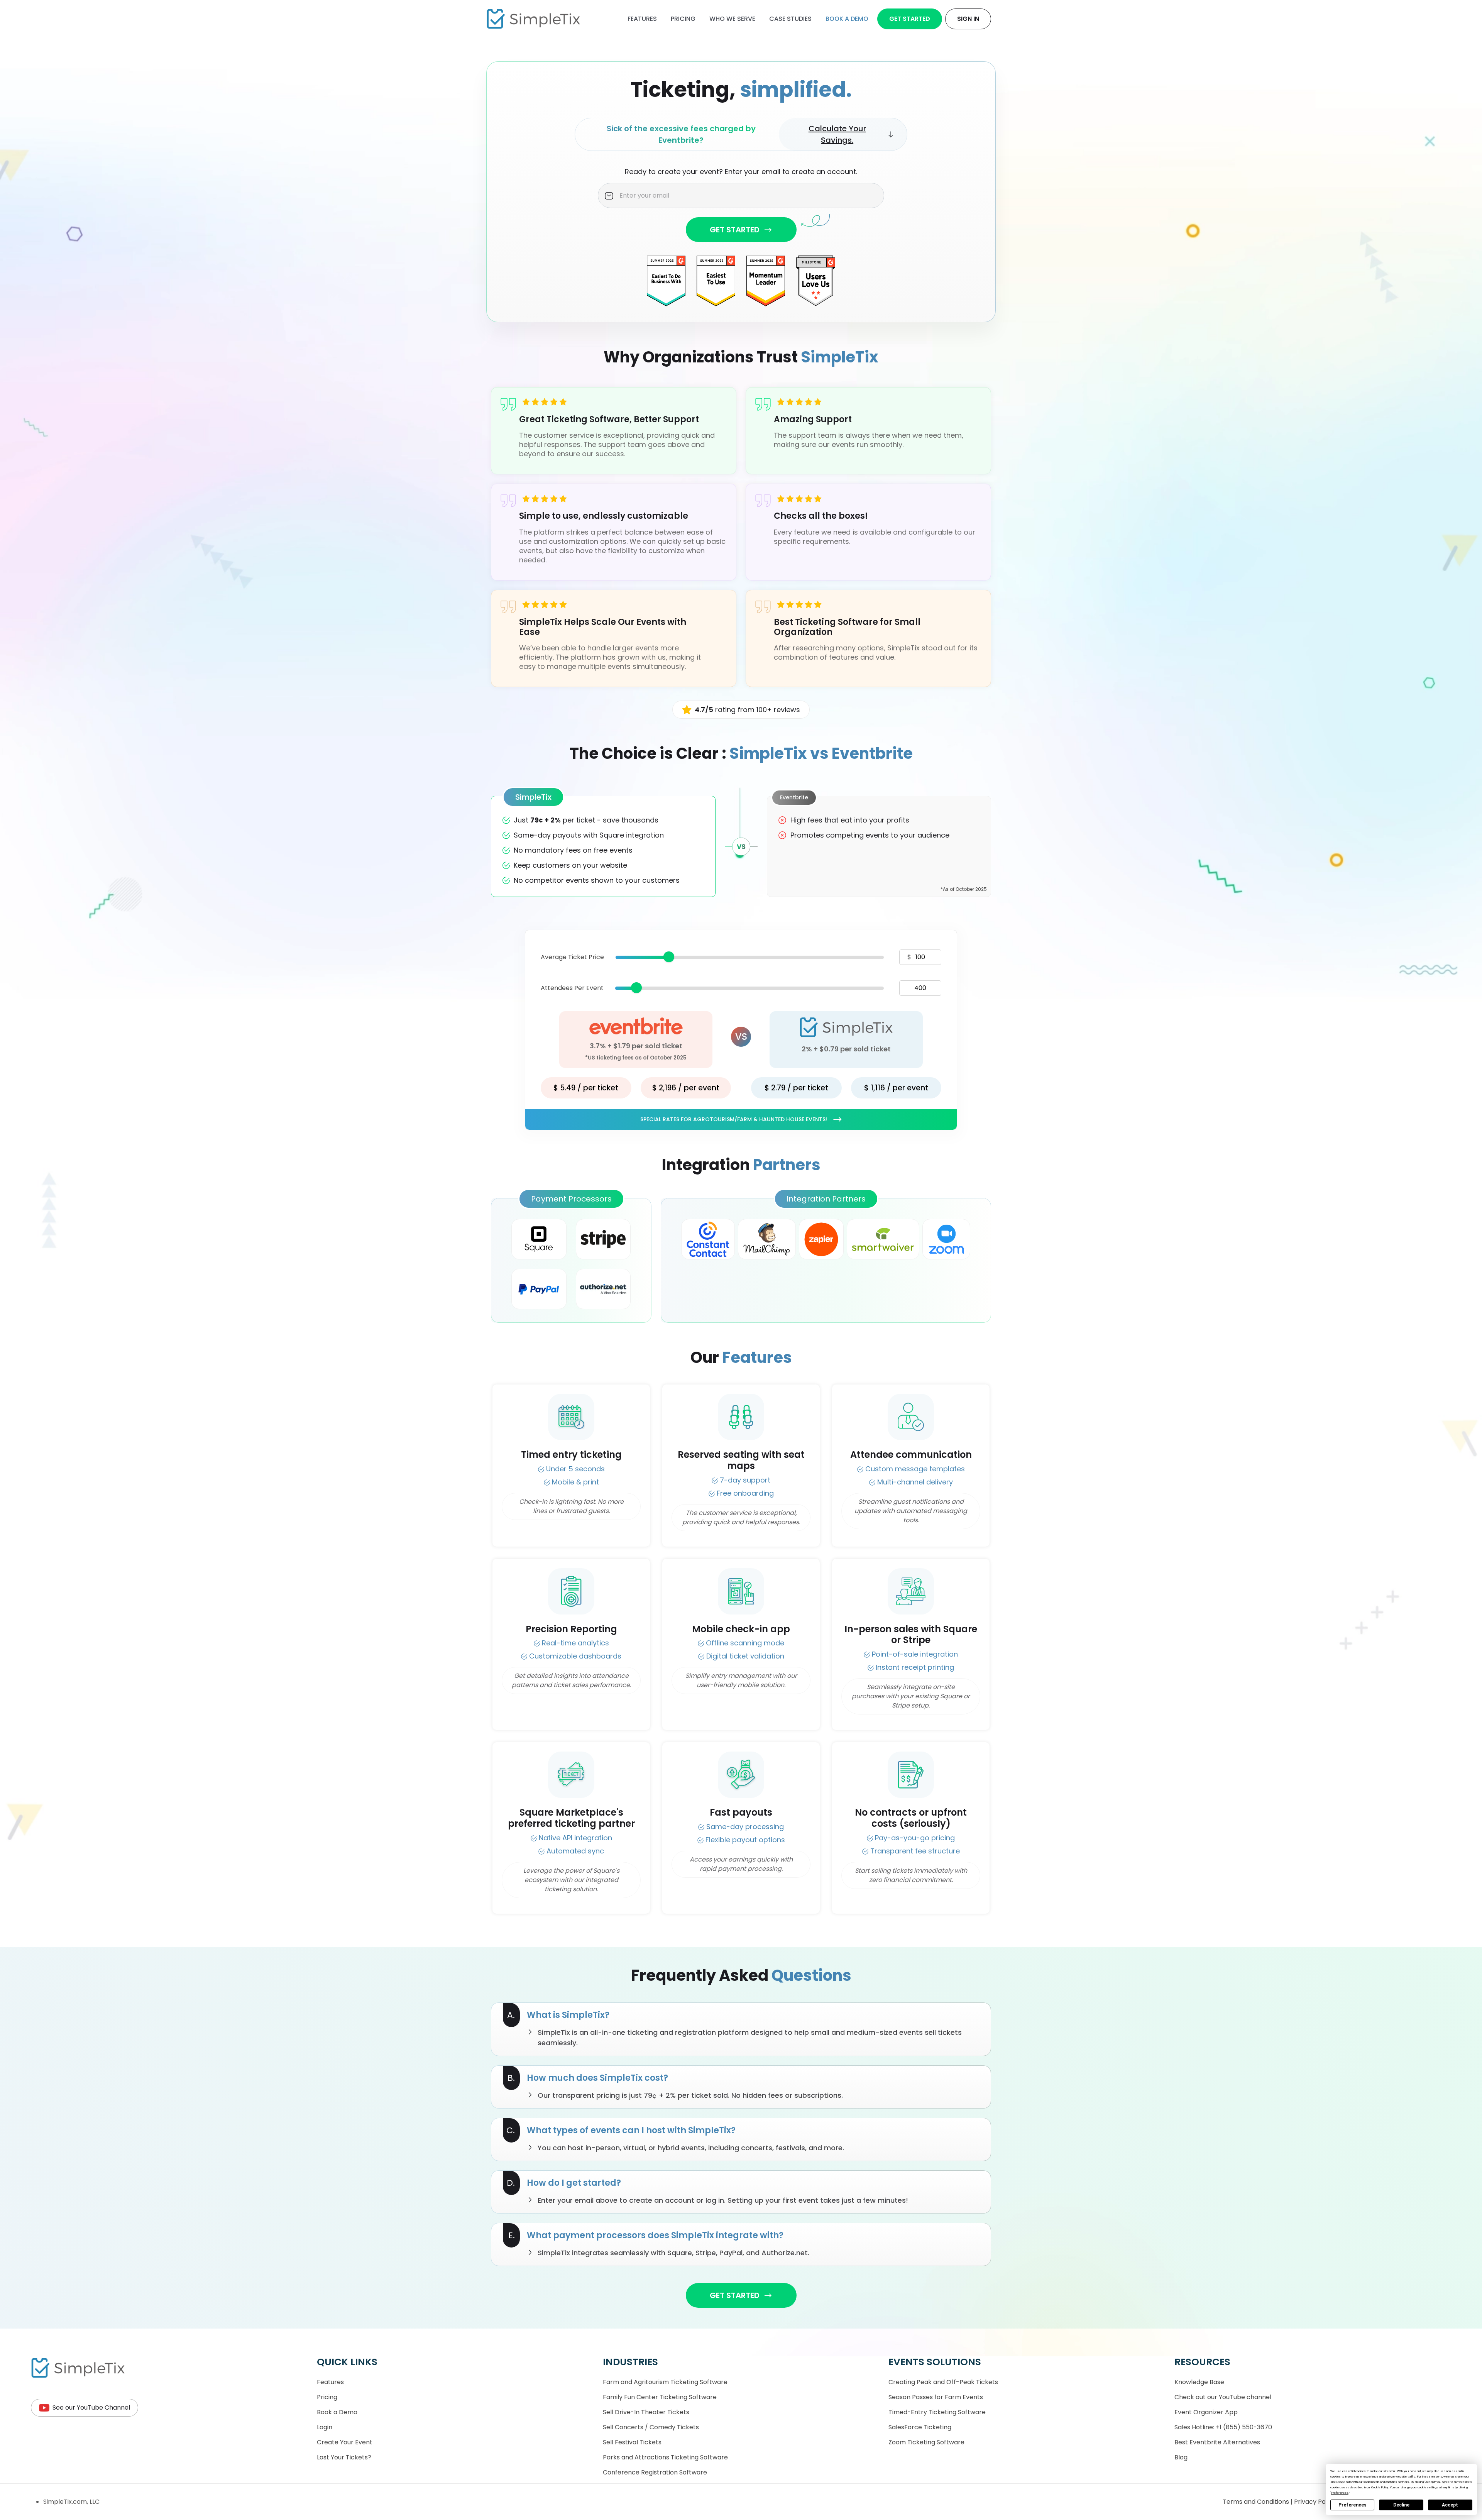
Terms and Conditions (1257, 2502)
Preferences (1353, 2505)
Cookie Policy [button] (1380, 2487)
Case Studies (790, 19)
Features (642, 19)
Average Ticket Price (572, 957)
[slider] (669, 957)
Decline (1401, 2505)
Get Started (910, 19)
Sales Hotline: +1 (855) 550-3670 (1223, 2427)
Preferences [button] (1340, 2493)
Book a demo (847, 19)
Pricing (683, 19)
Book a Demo (337, 2412)
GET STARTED (735, 230)
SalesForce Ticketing (920, 2427)
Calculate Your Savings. (837, 134)
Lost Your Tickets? (344, 2457)
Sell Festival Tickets (632, 2442)
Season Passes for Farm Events (936, 2397)
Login (325, 2427)
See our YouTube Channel (91, 2407)
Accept (1450, 2505)
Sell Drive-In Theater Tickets (646, 2412)
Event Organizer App (1206, 2412)
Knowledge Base (1199, 2382)
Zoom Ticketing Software (926, 2442)
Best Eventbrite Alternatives (1217, 2442)
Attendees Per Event (572, 988)
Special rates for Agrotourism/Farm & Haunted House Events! (734, 1119)
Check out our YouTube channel (1223, 2397)
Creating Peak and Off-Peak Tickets (943, 2382)
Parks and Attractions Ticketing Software (665, 2457)
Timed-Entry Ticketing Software (937, 2412)
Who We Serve (732, 19)
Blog (1181, 2457)
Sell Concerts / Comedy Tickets (651, 2427)
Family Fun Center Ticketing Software (660, 2397)
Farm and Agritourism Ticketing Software (665, 2382)
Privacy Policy (1316, 2502)
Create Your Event (345, 2442)
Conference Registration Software (655, 2472)
